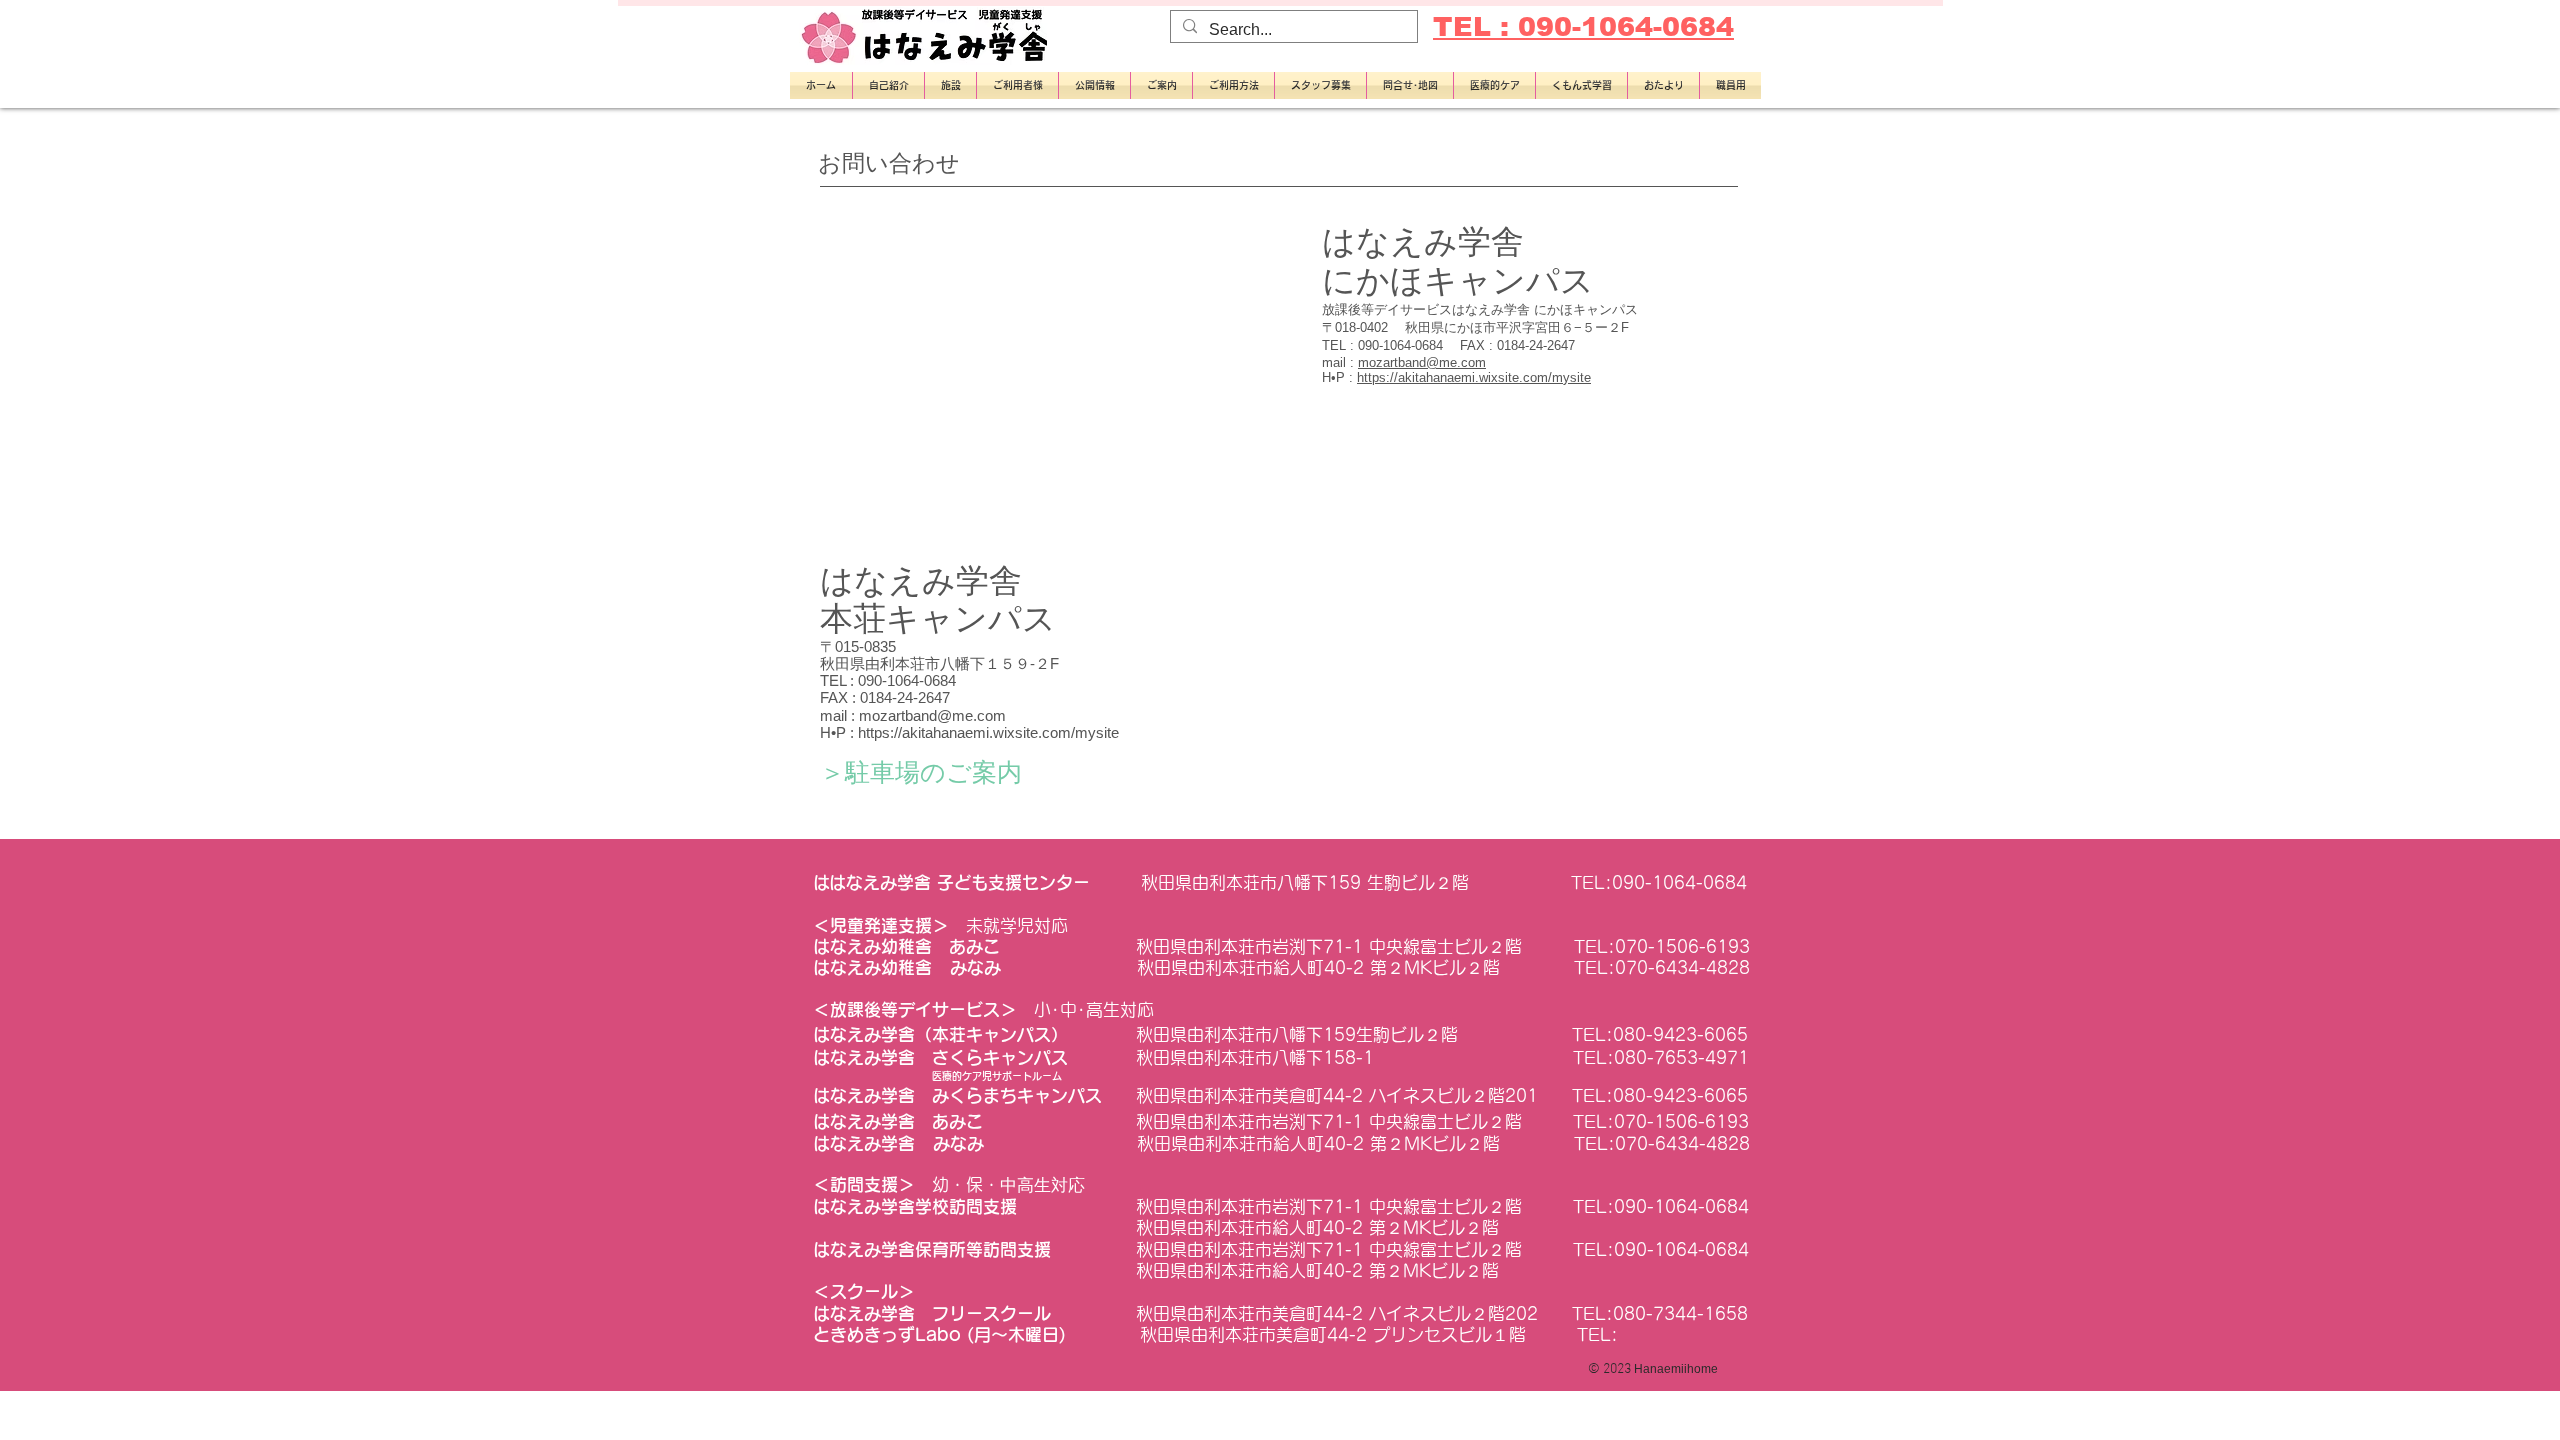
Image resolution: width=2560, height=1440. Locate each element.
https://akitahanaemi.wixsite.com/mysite (1474, 377)
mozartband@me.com (1422, 362)
